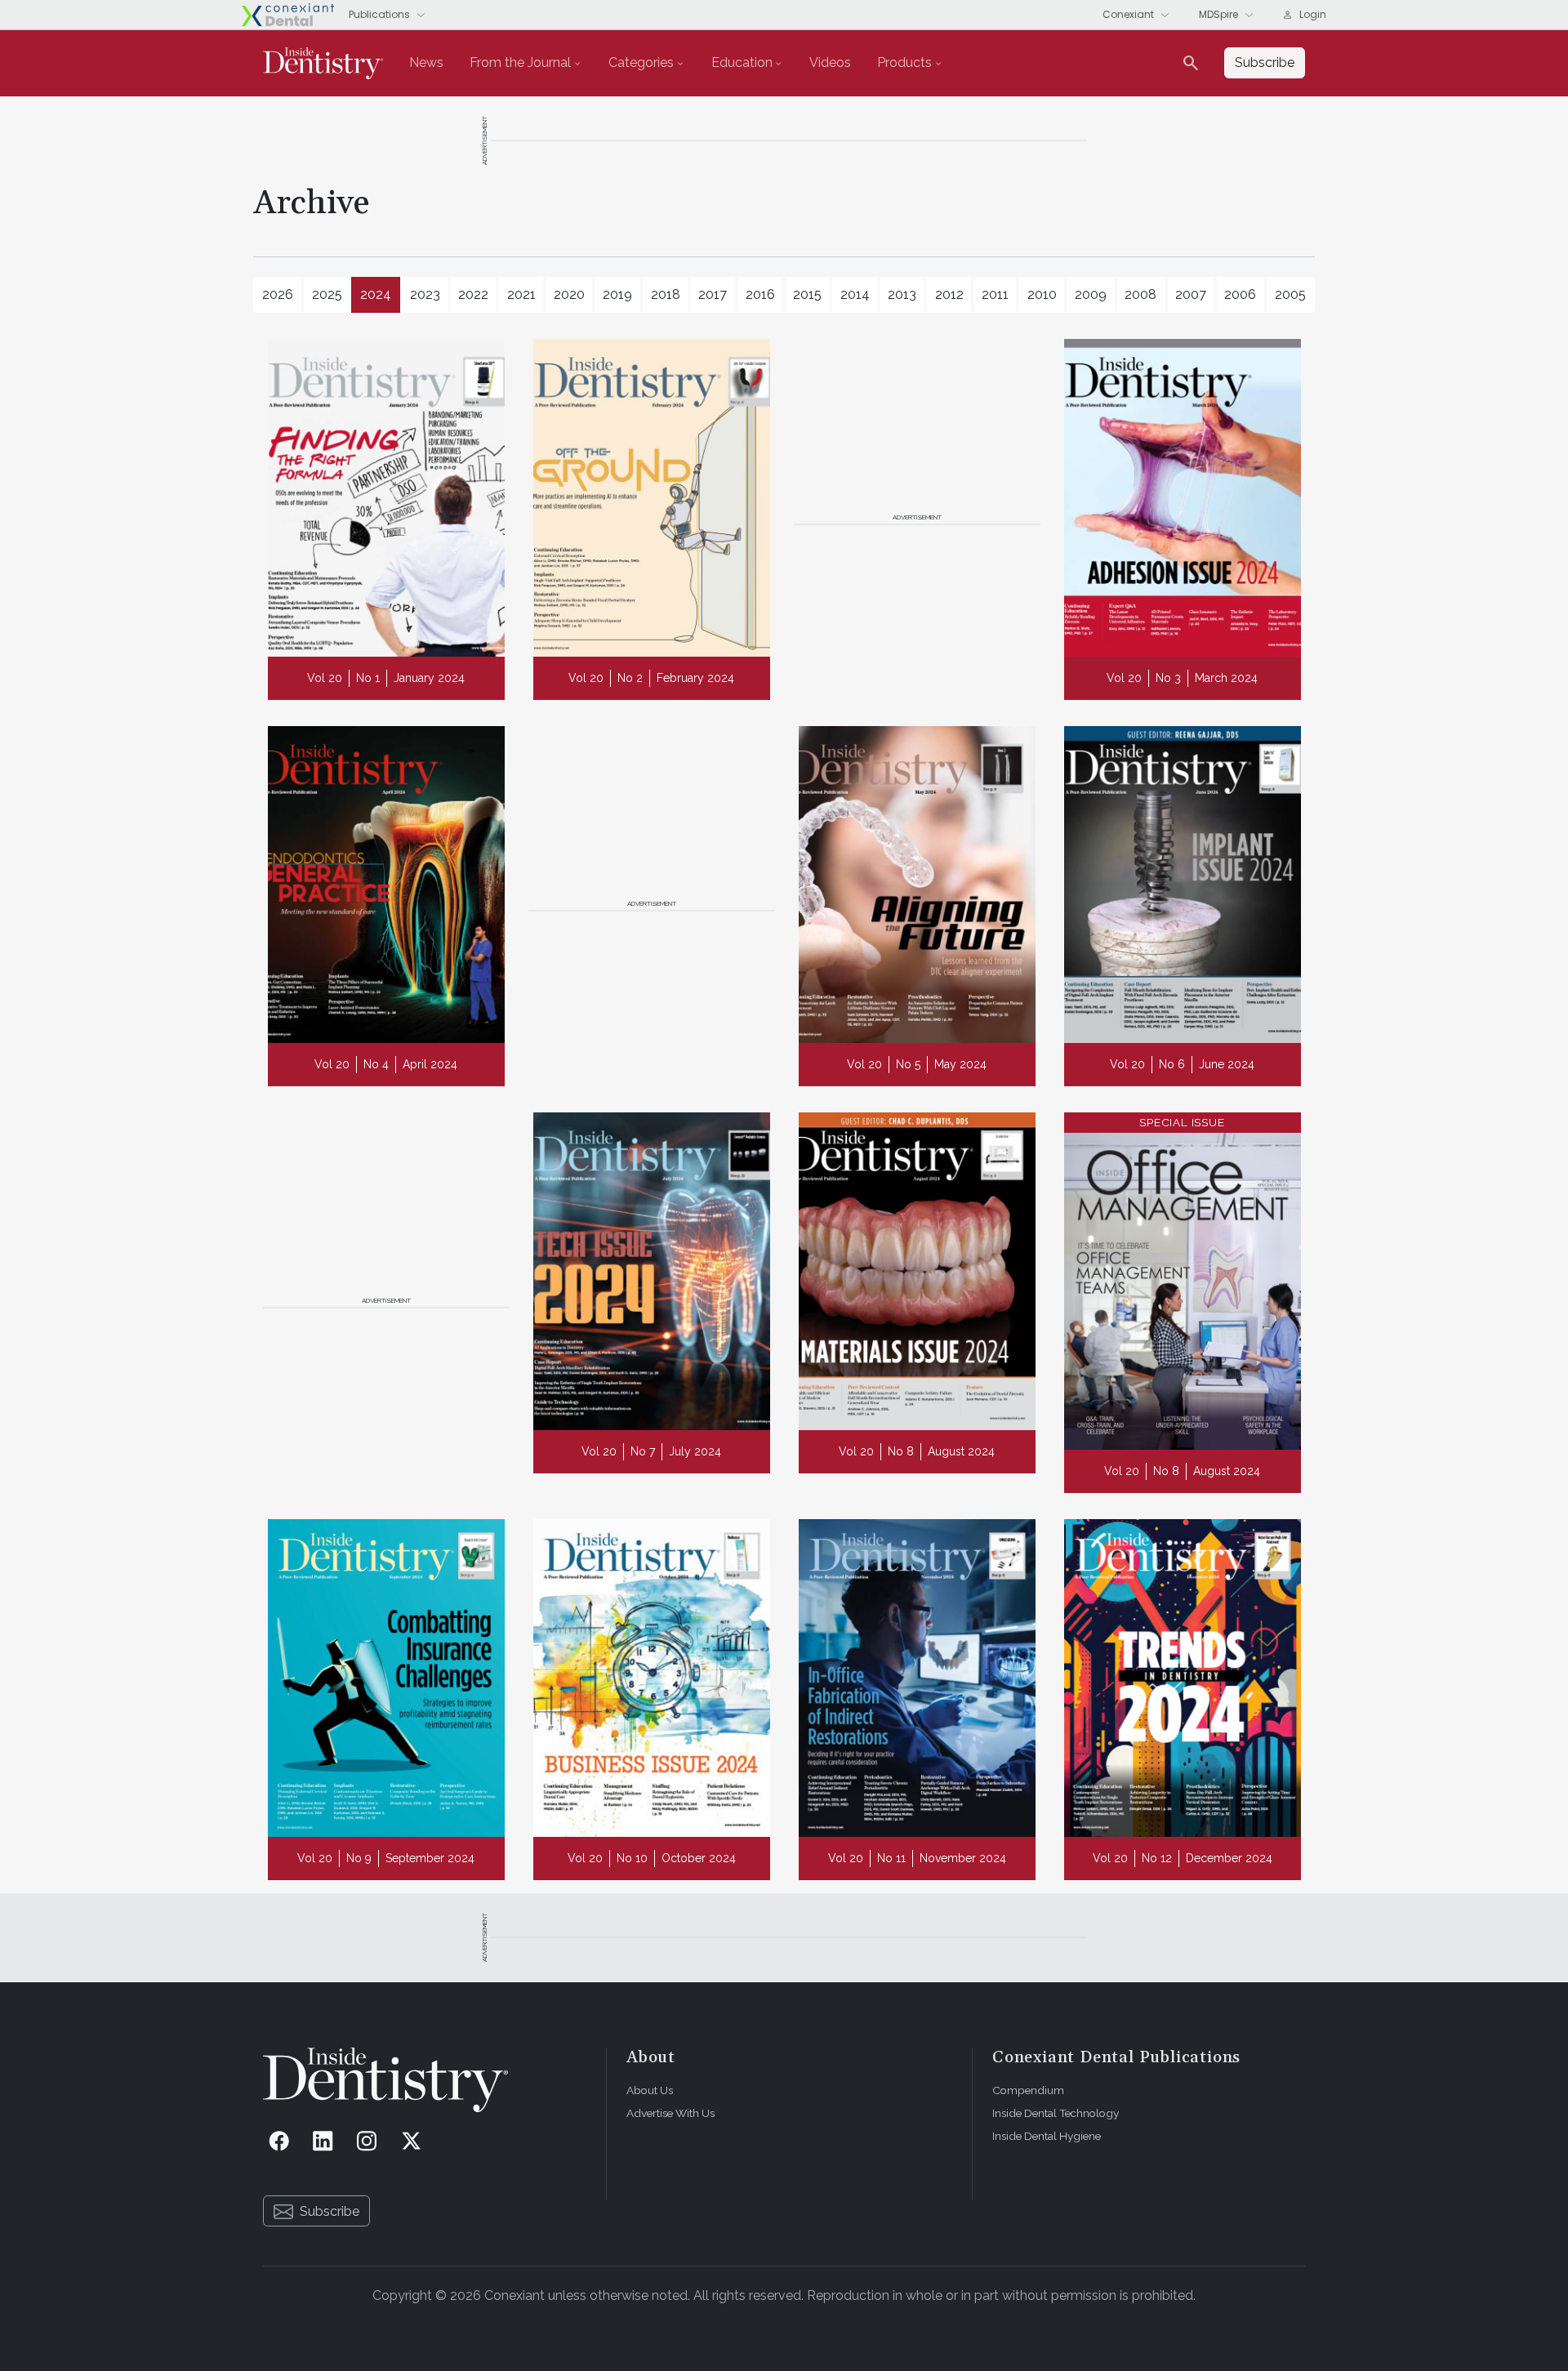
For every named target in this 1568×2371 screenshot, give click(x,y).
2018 (666, 294)
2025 (327, 294)
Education (742, 62)
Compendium (1028, 2090)
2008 (1140, 294)
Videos (830, 62)
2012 (949, 294)
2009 (1091, 294)
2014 (855, 294)
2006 (1240, 294)
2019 (617, 294)
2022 (473, 294)
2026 (278, 294)
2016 (760, 294)
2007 (1191, 294)
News (426, 62)
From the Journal (520, 62)
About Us (650, 2090)
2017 (713, 294)
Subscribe (330, 2211)
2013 (902, 294)
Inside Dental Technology (1056, 2113)
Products (904, 62)
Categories (641, 62)
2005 (1290, 294)
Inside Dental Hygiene (1047, 2136)
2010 (1042, 294)
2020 (569, 294)
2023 (425, 294)
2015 (807, 294)
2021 (521, 294)
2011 (995, 294)
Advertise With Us (670, 2113)
